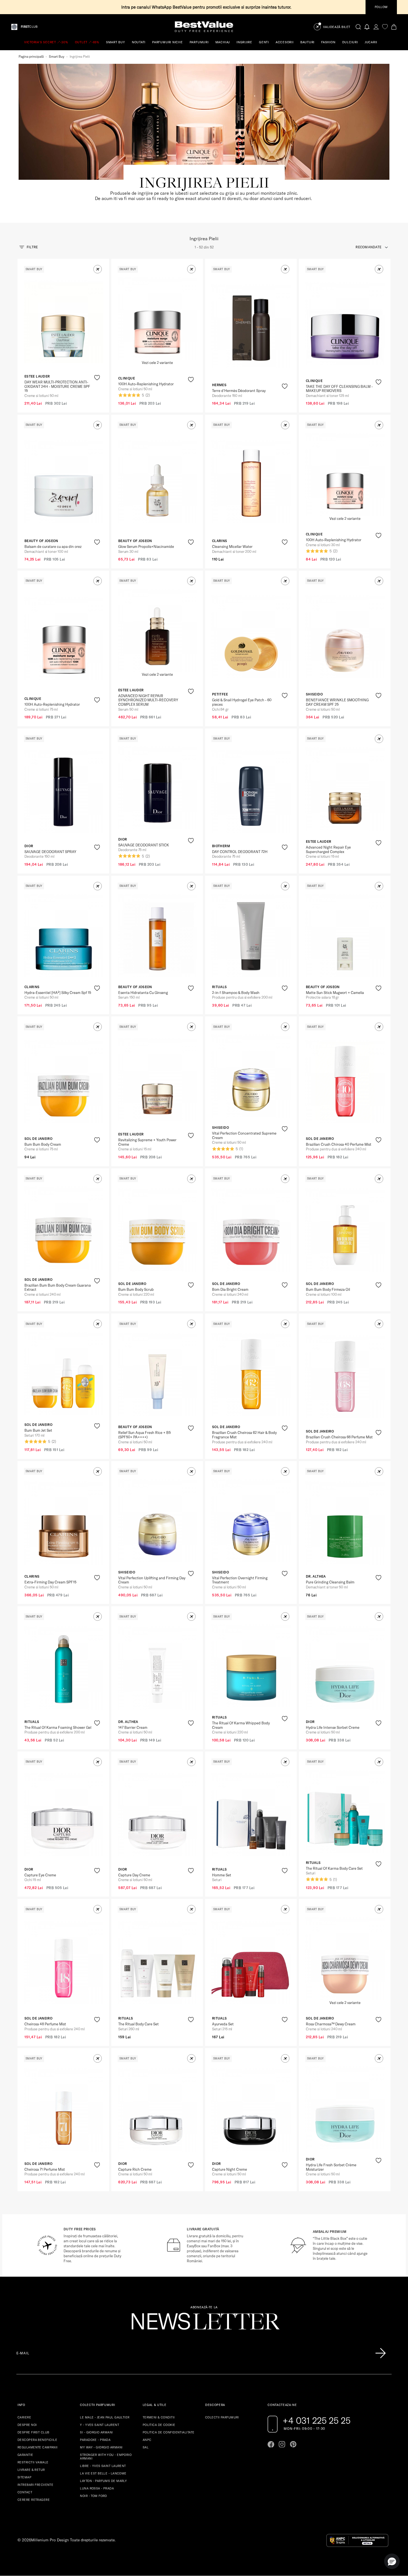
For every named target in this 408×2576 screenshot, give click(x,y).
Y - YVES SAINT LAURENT (100, 2425)
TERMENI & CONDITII (159, 2417)
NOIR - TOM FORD (94, 2496)
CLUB (29, 27)
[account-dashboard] (376, 27)
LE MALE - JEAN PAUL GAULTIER (105, 2417)
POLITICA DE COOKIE (159, 2425)
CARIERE (24, 2417)
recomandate (368, 247)
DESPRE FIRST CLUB (33, 2432)
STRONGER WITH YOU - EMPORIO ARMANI (106, 2457)
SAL (146, 2447)
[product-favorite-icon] (97, 378)
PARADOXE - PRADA (95, 2440)
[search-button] (358, 27)
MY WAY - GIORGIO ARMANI (101, 2447)
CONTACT (25, 2492)
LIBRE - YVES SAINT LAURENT (103, 2466)
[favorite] (385, 27)
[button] (98, 269)
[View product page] (64, 322)
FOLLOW (381, 7)
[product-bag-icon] (97, 391)
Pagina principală (31, 56)
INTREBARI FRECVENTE (35, 2485)
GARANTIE (25, 2455)
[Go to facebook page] (271, 2444)
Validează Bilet (337, 27)
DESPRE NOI (27, 2425)
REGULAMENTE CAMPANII (38, 2447)
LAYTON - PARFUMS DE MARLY (103, 2481)
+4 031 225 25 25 (317, 2420)
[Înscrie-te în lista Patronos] (381, 2353)
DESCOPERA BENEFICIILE (37, 2440)
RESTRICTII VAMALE (33, 2462)
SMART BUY (116, 42)
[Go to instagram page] (282, 2444)
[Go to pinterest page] (293, 2444)
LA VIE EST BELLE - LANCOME (103, 2473)
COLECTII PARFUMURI (222, 2417)
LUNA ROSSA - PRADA (97, 2488)
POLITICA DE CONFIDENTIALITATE (169, 2432)
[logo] (204, 27)
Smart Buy (57, 56)
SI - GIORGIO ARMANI (96, 2432)
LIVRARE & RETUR (31, 2470)
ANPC (147, 2440)
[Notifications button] (367, 27)
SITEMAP (24, 2477)
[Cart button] (394, 27)
